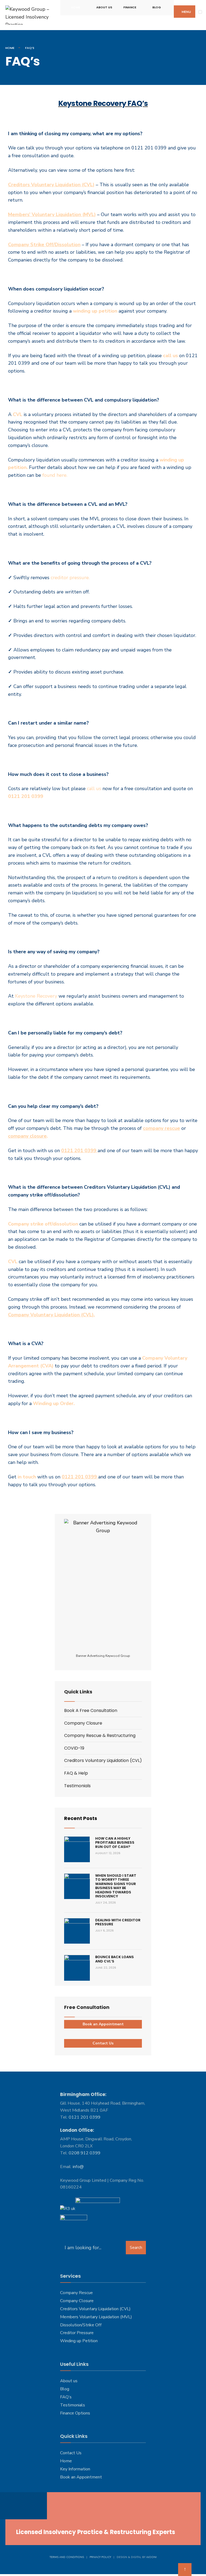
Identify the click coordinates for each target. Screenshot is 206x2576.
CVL (18, 414)
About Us (104, 7)
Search (136, 2248)
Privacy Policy (100, 2557)
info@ (78, 2167)
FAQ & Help (76, 1773)
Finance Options (75, 2413)
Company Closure (83, 1723)
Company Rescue (76, 2293)
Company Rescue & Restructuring (100, 1735)
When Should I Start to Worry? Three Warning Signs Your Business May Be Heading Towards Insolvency (116, 1886)
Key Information (75, 2469)
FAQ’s (66, 2397)
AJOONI (151, 2557)
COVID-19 (74, 1748)
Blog (157, 7)
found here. (55, 475)
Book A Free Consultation (91, 1710)
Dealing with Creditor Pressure (118, 1922)
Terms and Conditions (67, 2557)
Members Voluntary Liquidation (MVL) (96, 2317)
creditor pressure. (70, 578)
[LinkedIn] (32, 2506)
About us (69, 2381)
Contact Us (103, 2043)
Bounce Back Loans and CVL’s (115, 1959)
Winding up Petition (79, 2341)
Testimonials (77, 1786)
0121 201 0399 (84, 2117)
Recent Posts (81, 1818)
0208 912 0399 (84, 2153)
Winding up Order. (54, 1403)
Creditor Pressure (77, 2333)
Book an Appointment (103, 2024)
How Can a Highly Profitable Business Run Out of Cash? (115, 1843)
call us (170, 356)
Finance (130, 7)
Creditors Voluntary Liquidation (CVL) (103, 1760)
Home (76, 7)
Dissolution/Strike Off (81, 2325)
